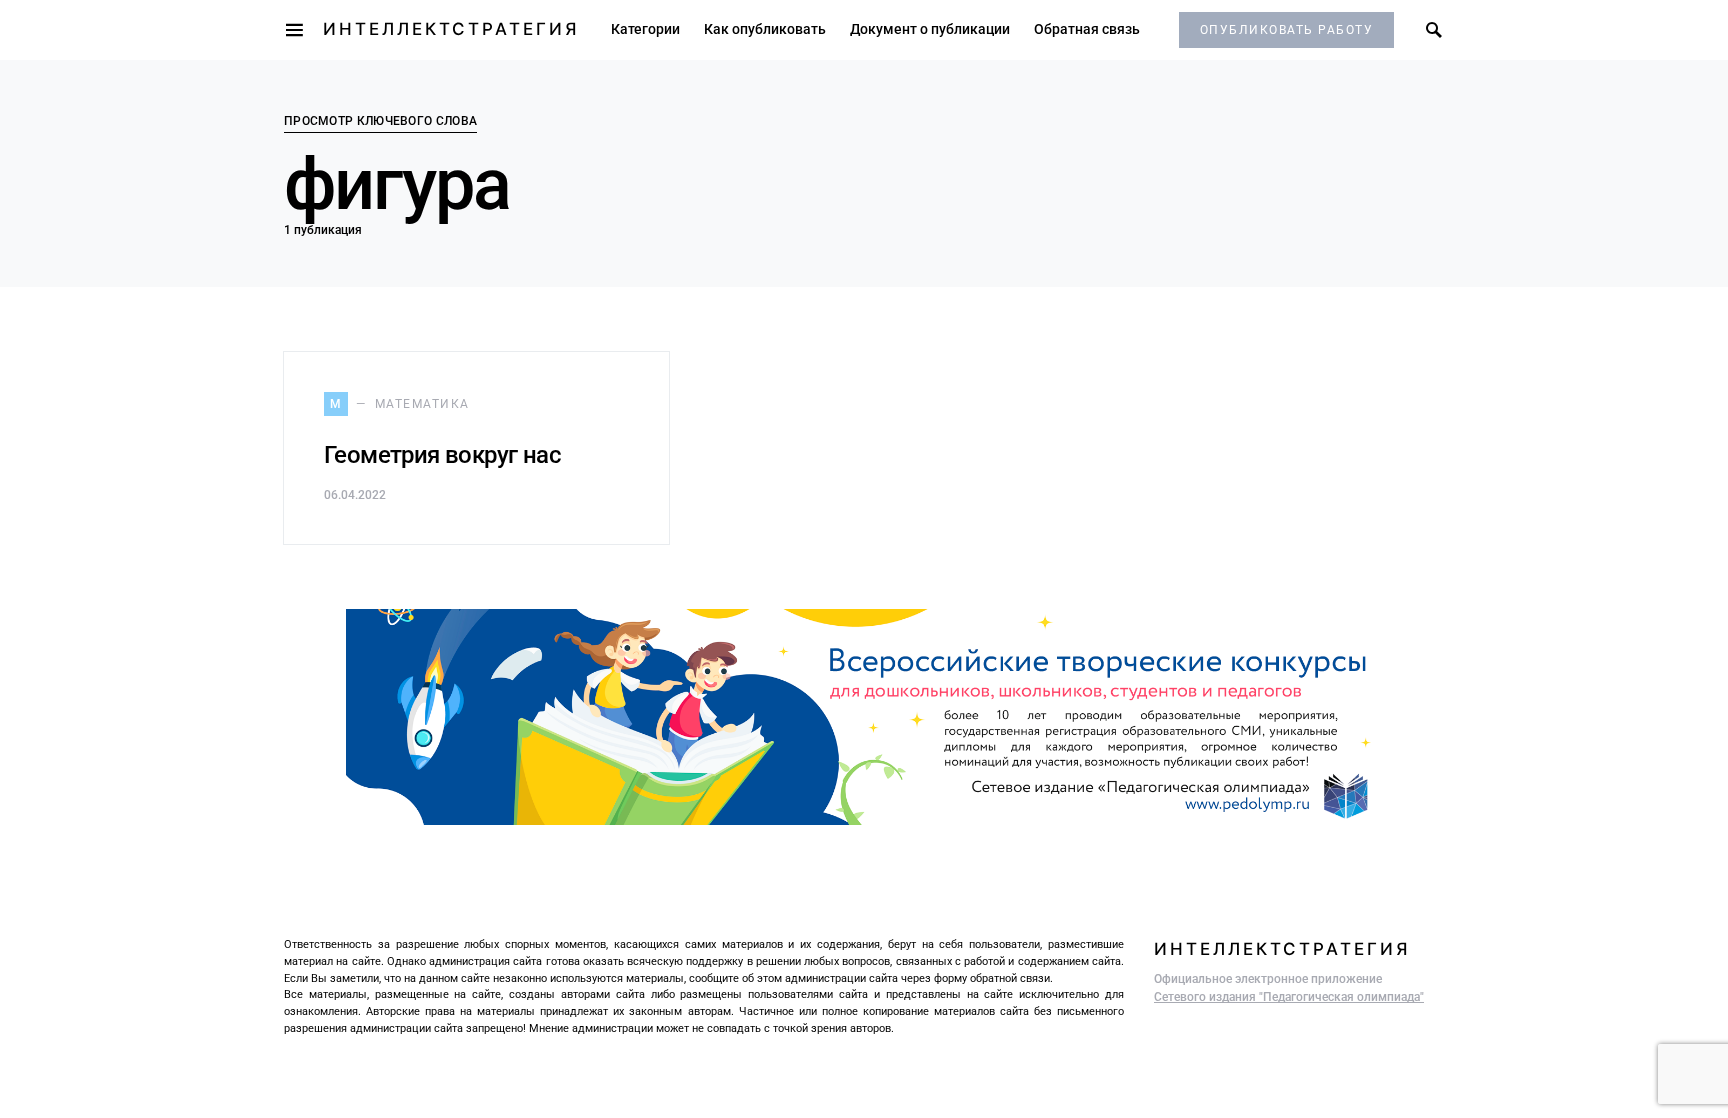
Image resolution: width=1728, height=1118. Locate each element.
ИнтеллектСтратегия (451, 29)
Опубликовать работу (1287, 30)
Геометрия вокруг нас (442, 455)
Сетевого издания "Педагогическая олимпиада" (1289, 997)
